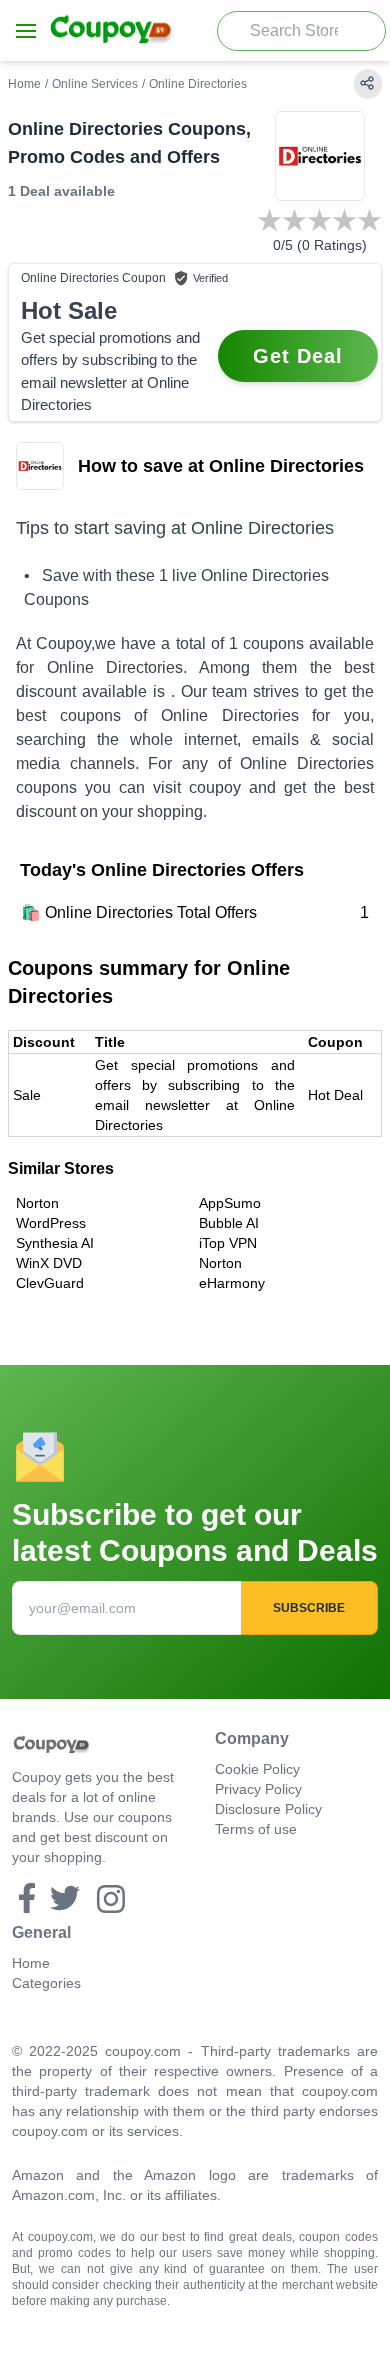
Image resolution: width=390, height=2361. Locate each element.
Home (24, 84)
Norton (37, 1203)
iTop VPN (228, 1243)
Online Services (95, 84)
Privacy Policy (258, 1789)
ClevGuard (50, 1283)
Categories (46, 1983)
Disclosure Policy (268, 1809)
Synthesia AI (55, 1243)
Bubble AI (229, 1223)
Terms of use (256, 1829)
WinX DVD (49, 1263)
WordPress (51, 1223)
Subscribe (309, 1608)
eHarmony (232, 1283)
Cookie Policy (257, 1769)
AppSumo (230, 1203)
